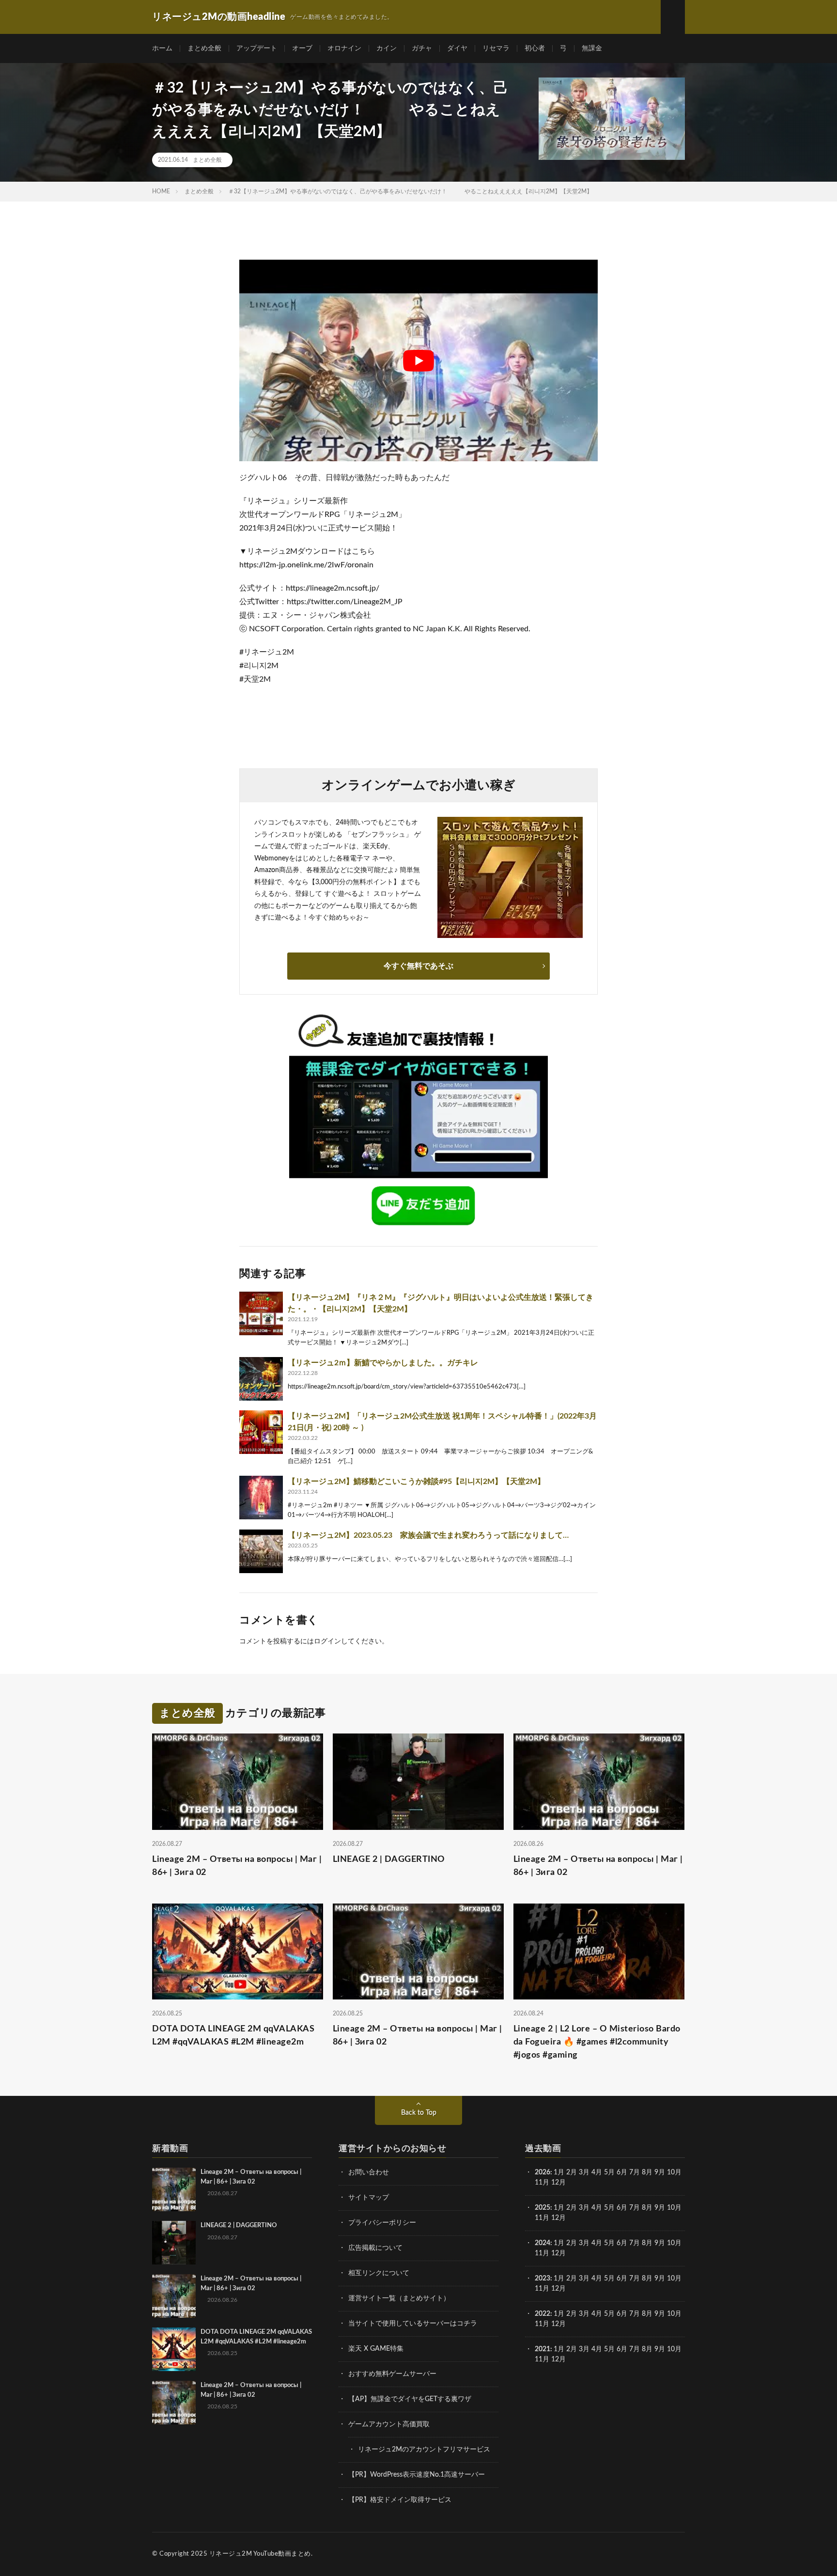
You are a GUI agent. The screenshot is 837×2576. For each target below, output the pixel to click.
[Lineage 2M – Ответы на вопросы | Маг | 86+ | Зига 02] (174, 2189)
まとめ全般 (204, 48)
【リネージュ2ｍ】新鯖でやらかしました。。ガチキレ (383, 1363)
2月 (572, 2172)
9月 (660, 2208)
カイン (387, 48)
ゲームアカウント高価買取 (389, 2424)
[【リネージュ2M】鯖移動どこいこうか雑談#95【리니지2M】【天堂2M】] (261, 1498)
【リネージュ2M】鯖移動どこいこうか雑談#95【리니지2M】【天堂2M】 (416, 1482)
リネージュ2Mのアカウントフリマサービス (424, 2450)
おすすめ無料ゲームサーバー (392, 2374)
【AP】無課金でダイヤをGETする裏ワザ (410, 2399)
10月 (674, 2208)
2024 (542, 2243)
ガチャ (422, 48)
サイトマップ (369, 2198)
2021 (542, 2349)
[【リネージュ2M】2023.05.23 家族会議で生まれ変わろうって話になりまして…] (261, 1551)
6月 (622, 2172)
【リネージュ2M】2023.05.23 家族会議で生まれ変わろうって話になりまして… (428, 1535)
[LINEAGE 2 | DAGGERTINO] (174, 2243)
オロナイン (344, 48)
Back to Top (419, 2113)
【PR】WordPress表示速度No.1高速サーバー (417, 2475)
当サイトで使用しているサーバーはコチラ (413, 2324)
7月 (635, 2172)
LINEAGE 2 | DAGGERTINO (389, 1859)
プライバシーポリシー (382, 2223)
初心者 (535, 48)
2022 (542, 2314)
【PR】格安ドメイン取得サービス (400, 2500)
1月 (559, 2172)
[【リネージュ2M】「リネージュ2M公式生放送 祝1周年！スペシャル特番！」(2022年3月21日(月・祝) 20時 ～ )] (261, 1432)
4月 (597, 2172)
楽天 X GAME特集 (376, 2349)
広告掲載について (375, 2248)
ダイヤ (457, 48)
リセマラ (496, 48)
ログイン (327, 1641)
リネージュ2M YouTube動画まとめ (260, 2554)
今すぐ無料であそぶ (418, 966)
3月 (584, 2172)
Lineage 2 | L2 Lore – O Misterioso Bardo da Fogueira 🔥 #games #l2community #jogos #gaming (597, 2042)
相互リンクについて (379, 2273)
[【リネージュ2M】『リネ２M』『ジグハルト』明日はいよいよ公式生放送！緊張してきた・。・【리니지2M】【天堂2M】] (261, 1313)
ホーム (162, 48)
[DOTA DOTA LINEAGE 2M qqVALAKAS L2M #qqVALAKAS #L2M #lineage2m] (174, 2349)
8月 (647, 2172)
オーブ (302, 48)
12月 (558, 2218)
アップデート (257, 48)
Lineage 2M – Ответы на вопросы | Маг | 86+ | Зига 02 (237, 1866)
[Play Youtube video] (418, 360)
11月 (542, 2218)
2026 (542, 2172)
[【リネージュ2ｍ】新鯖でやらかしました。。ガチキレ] (261, 1379)
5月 (609, 2172)
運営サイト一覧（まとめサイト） (399, 2298)
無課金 (592, 48)
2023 (542, 2279)
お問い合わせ (369, 2172)
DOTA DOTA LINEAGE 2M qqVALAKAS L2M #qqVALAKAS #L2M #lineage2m (233, 2036)
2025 (542, 2208)
